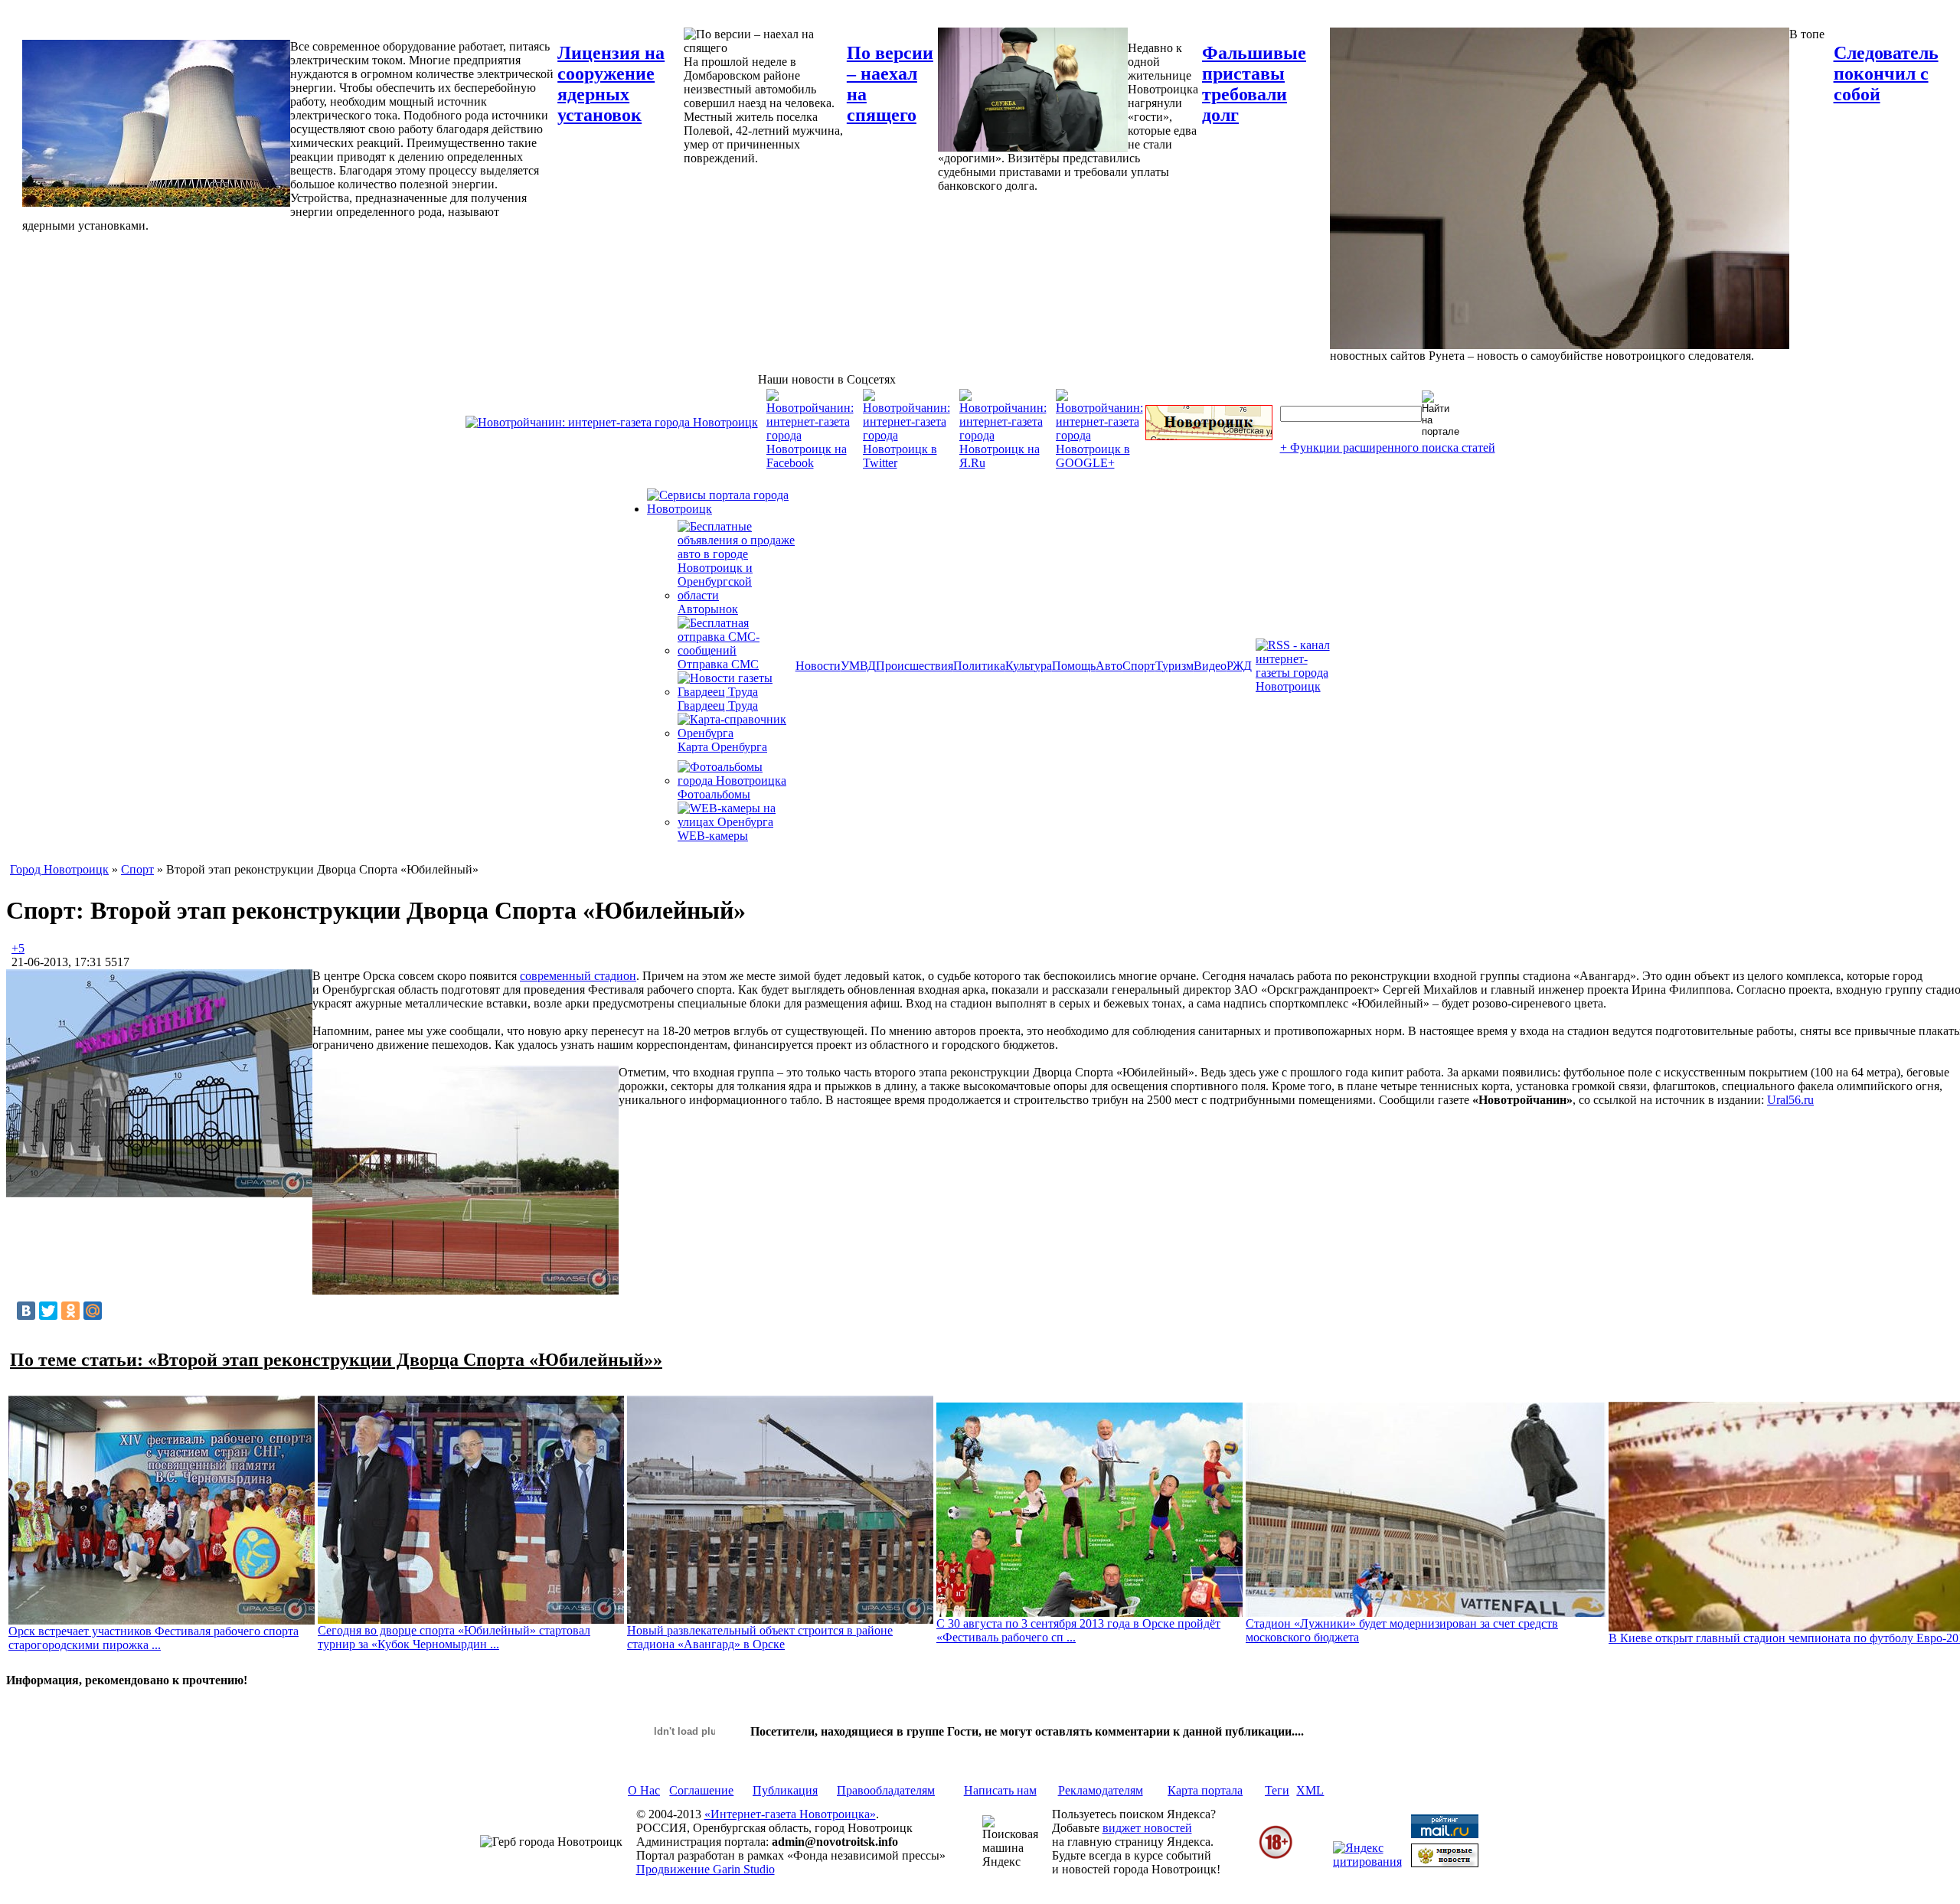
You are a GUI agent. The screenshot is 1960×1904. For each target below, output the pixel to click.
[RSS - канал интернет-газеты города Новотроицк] (1298, 686)
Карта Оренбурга (722, 747)
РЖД (1239, 666)
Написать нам (1000, 1790)
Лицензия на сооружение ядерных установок (611, 84)
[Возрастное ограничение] (1276, 1856)
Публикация (785, 1790)
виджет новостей (1147, 1828)
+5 (18, 948)
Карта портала (1205, 1790)
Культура (1029, 666)
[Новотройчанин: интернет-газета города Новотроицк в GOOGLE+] (1099, 463)
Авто (1109, 666)
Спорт (1139, 666)
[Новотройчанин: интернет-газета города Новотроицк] (612, 422)
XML (1310, 1790)
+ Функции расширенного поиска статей (1388, 447)
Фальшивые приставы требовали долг (1254, 84)
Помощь (1074, 666)
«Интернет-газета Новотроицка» (790, 1814)
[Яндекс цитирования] (1367, 1862)
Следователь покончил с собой (1886, 73)
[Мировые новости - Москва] (1445, 1863)
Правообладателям (886, 1790)
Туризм (1174, 666)
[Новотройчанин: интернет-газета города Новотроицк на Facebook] (810, 463)
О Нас (644, 1790)
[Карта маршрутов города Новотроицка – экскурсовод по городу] (1209, 436)
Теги (1277, 1790)
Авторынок (708, 609)
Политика (979, 666)
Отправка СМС (718, 664)
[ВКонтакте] (26, 1311)
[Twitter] (48, 1311)
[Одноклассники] (70, 1311)
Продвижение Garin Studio (706, 1869)
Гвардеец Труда (718, 705)
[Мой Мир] (93, 1311)
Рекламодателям (1101, 1790)
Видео (1210, 666)
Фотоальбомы (714, 794)
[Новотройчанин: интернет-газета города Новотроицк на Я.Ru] (1003, 463)
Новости (818, 666)
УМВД (858, 666)
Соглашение (701, 1790)
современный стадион (578, 976)
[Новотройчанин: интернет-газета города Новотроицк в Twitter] (906, 463)
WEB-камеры (713, 836)
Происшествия (915, 666)
